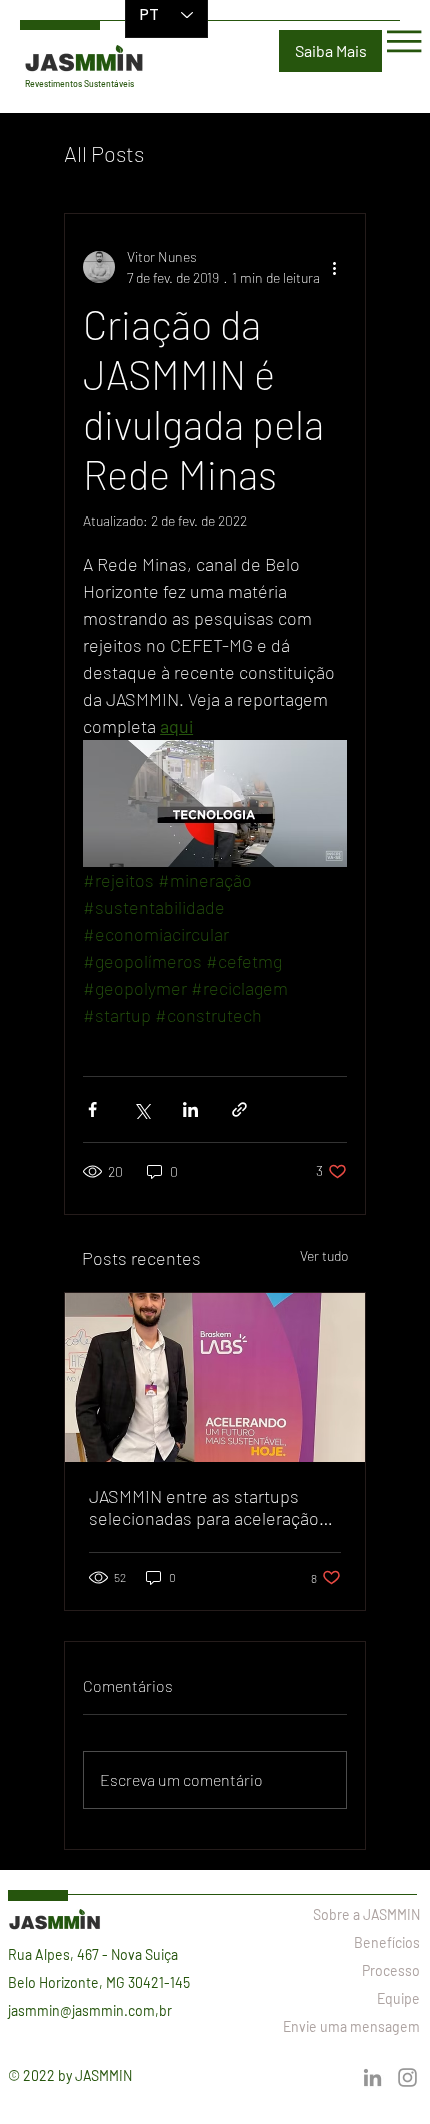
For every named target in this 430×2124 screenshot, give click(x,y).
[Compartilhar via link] (239, 1109)
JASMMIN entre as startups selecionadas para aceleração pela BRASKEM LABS (204, 1507)
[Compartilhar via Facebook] (92, 1109)
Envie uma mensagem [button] (351, 2026)
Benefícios (387, 1942)
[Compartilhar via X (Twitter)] (141, 1109)
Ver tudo (324, 1255)
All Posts (104, 153)
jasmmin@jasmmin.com (81, 2010)
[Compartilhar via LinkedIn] (190, 1109)
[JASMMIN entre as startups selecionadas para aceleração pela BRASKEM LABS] (215, 1377)
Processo (391, 1970)
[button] (330, 51)
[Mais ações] (335, 267)
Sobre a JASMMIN (366, 1914)
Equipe (398, 1998)
